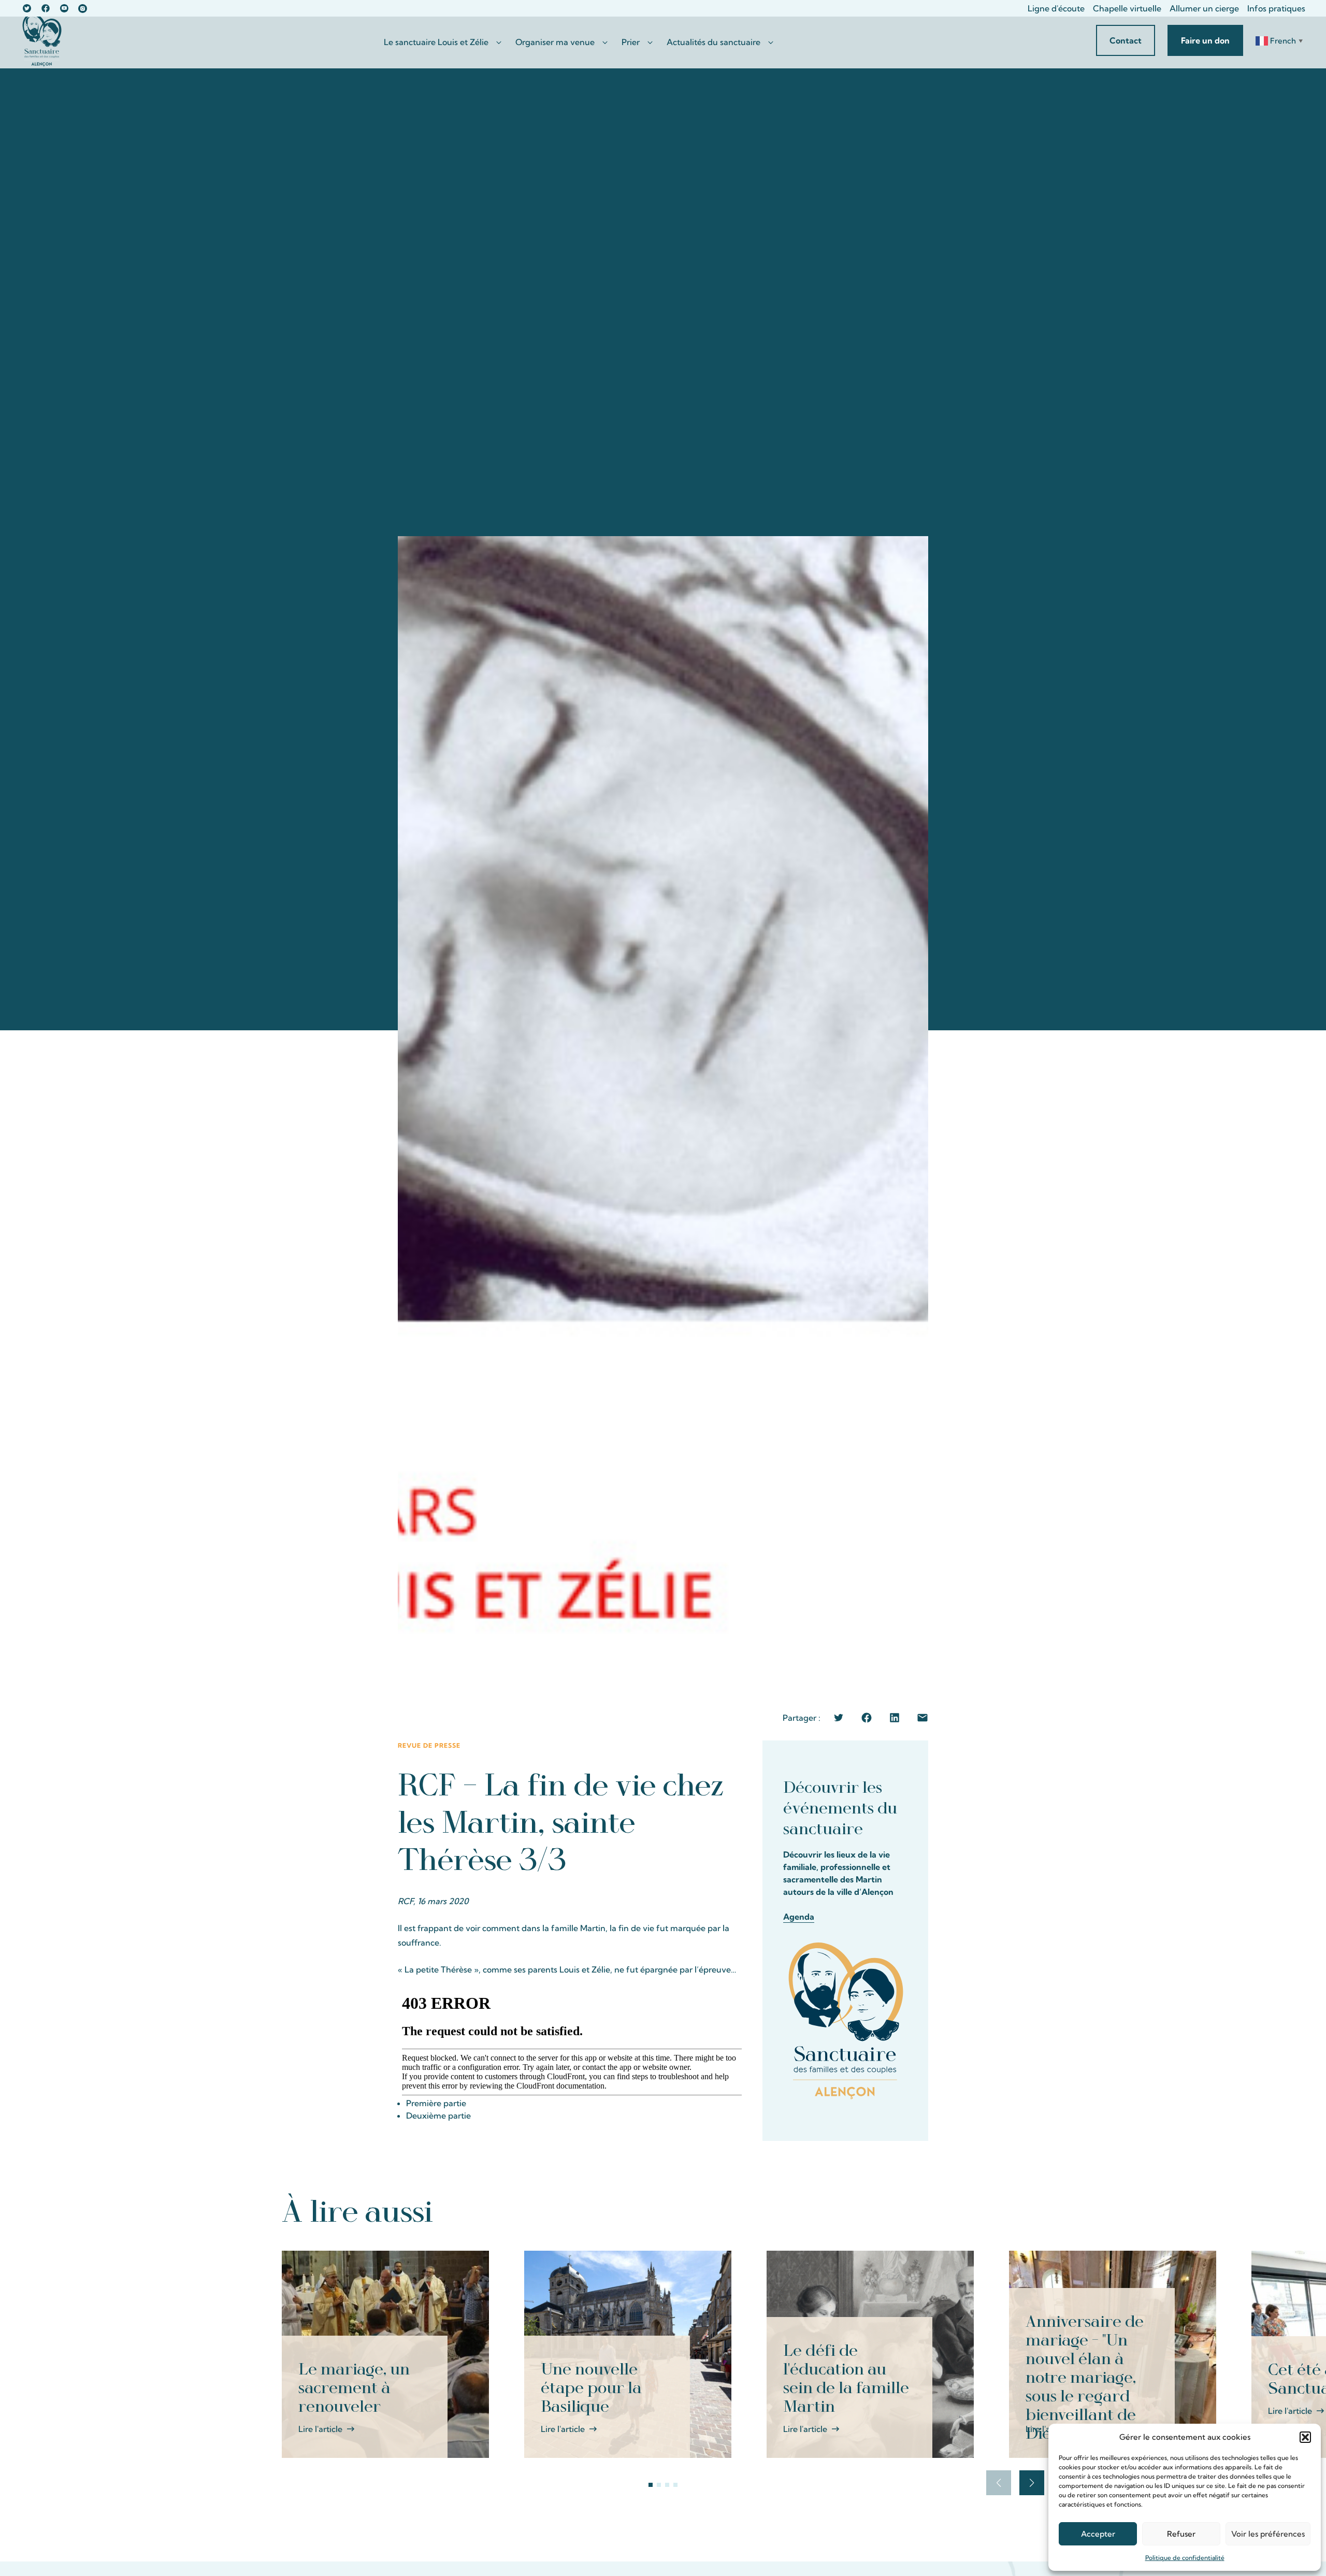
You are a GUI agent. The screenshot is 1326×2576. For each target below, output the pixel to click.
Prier (631, 42)
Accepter (1098, 2534)
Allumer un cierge (1204, 8)
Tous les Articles (999, 2210)
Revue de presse (429, 1745)
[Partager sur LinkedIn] (895, 1718)
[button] (1305, 2437)
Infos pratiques (1276, 8)
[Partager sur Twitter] (839, 1718)
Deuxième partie (438, 2116)
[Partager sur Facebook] (867, 1718)
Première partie (436, 2103)
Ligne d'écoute (1056, 8)
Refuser (1181, 2534)
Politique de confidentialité (1185, 2558)
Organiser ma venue (555, 42)
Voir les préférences (1268, 2534)
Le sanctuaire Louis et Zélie (436, 42)
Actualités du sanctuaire (714, 42)
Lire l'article (320, 2429)
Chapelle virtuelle (1127, 8)
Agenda (799, 1917)
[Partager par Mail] (923, 1718)
